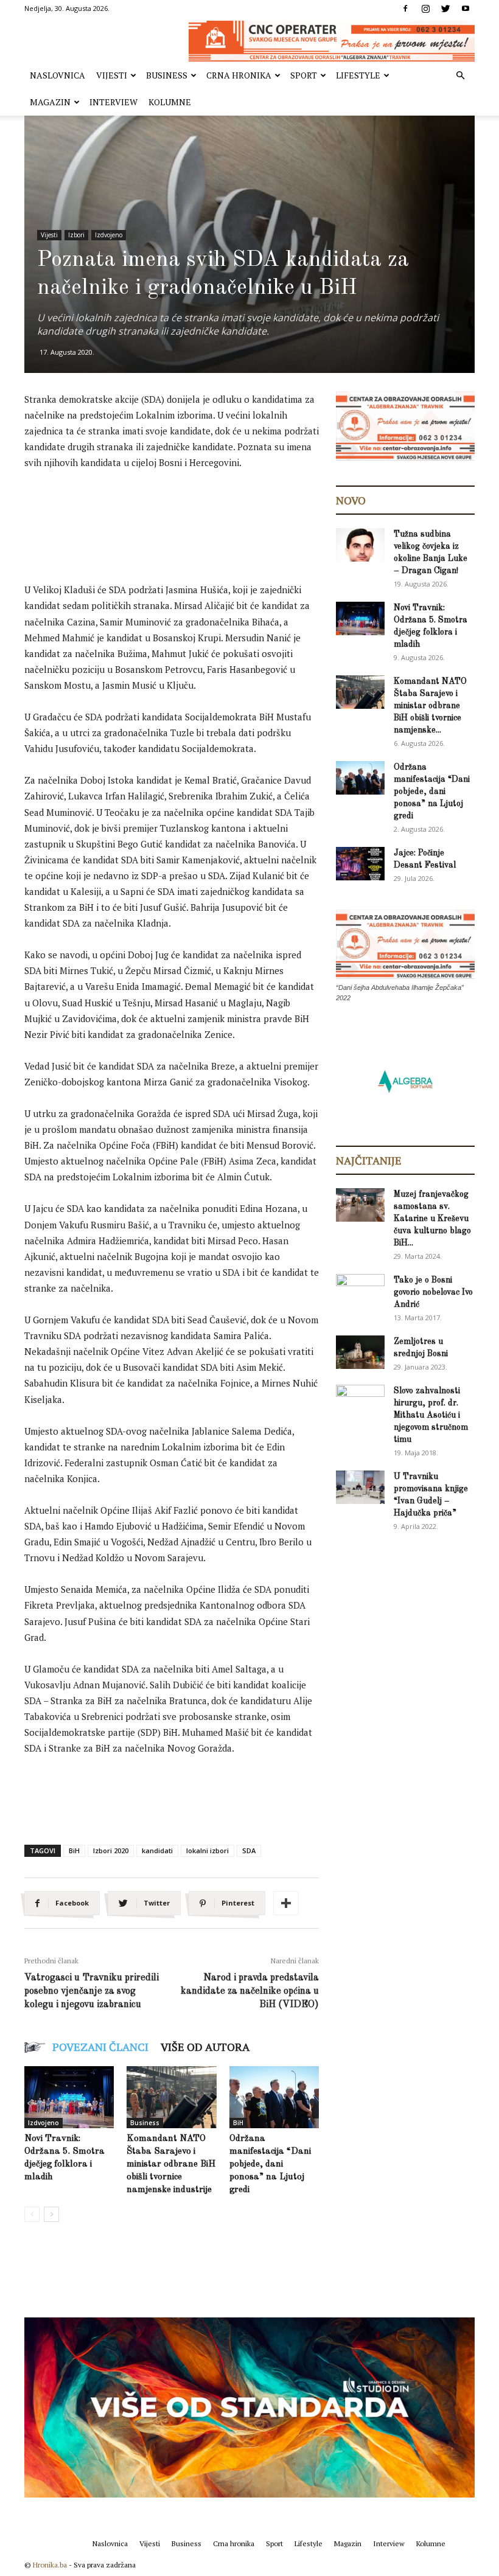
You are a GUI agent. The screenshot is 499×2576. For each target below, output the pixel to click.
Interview (113, 102)
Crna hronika (239, 75)
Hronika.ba (50, 2565)
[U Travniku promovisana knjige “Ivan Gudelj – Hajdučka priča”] (360, 1487)
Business (167, 75)
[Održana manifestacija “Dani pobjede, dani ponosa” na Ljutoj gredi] (274, 2097)
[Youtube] (466, 9)
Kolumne (170, 102)
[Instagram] (425, 9)
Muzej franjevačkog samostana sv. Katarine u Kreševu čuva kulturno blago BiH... (432, 1219)
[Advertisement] (246, 513)
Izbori (76, 235)
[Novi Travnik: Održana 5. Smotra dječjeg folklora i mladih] (69, 2097)
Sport (304, 75)
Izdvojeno (109, 235)
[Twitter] (445, 9)
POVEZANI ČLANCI (100, 2047)
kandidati (157, 1850)
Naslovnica (58, 75)
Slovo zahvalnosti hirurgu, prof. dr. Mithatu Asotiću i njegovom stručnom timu (431, 1415)
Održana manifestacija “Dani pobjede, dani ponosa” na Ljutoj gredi (270, 2164)
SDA (249, 1850)
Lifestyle (358, 75)
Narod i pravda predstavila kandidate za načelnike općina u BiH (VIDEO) (250, 1991)
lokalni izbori (208, 1850)
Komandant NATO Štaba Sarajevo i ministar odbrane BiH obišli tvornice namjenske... (430, 706)
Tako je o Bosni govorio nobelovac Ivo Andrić (433, 1292)
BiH (74, 1850)
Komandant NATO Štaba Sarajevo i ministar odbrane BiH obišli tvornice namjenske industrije (171, 2164)
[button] (460, 76)
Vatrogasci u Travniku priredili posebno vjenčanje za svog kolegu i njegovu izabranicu (92, 1991)
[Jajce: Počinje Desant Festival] (360, 864)
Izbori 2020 (111, 1850)
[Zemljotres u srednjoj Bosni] (360, 1352)
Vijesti (112, 75)
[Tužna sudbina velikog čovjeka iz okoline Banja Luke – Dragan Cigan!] (360, 545)
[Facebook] (405, 9)
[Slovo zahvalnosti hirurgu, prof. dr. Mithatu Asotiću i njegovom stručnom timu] (360, 1401)
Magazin (50, 102)
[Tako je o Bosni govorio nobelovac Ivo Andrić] (360, 1292)
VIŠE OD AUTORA (205, 2047)
